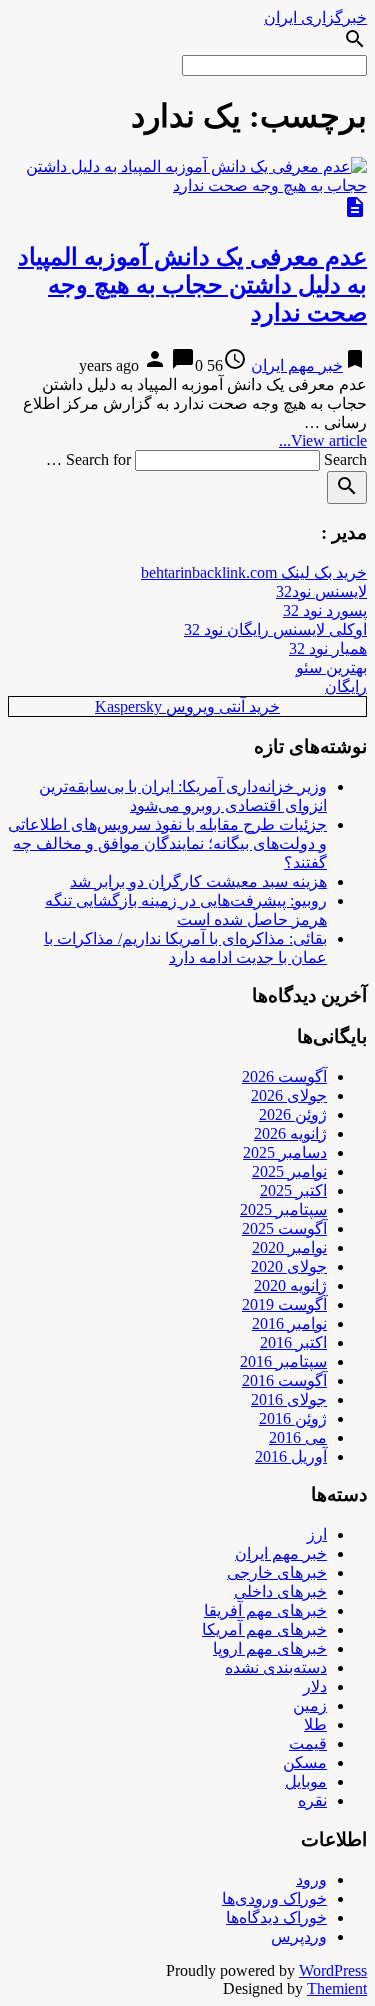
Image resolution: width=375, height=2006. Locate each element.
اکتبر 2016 (293, 1342)
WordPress (333, 1970)
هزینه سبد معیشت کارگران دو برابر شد (198, 881)
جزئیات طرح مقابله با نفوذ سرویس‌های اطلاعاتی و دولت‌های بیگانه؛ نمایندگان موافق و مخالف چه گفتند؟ (167, 843)
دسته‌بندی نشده (276, 1667)
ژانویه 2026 (290, 1133)
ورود (311, 1879)
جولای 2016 (289, 1399)
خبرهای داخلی (280, 1591)
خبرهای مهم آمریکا (264, 1629)
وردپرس (299, 1936)
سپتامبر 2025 (283, 1209)
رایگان (346, 686)
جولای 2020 (289, 1266)
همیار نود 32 (328, 648)
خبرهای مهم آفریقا (265, 1610)
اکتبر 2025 (293, 1190)
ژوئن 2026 (293, 1114)
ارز (317, 1534)
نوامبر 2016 (289, 1323)
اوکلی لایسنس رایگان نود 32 (275, 629)
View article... (323, 440)
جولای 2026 (289, 1095)
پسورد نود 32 (325, 610)
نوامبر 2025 (289, 1171)
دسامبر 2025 (285, 1152)
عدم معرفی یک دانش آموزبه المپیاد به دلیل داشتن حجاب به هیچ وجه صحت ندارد (192, 285)
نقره (312, 1800)
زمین (310, 1705)
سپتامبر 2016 (283, 1361)
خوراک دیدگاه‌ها (276, 1917)
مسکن (305, 1762)
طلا (315, 1724)
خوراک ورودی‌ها (274, 1898)
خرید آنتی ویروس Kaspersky (187, 706)
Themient (337, 1988)
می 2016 (298, 1437)
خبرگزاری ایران (315, 17)
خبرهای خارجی (277, 1572)
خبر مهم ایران (297, 365)
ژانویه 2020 (290, 1285)
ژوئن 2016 (293, 1418)
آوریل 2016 (291, 1456)
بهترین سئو (331, 667)
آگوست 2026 (284, 1076)
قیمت (308, 1743)
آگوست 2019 (284, 1304)
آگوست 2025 (284, 1228)
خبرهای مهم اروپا (270, 1648)
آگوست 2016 (284, 1380)
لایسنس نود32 (321, 591)
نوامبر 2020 (289, 1247)
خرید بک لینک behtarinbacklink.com (254, 572)
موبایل (306, 1781)
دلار (315, 1686)
